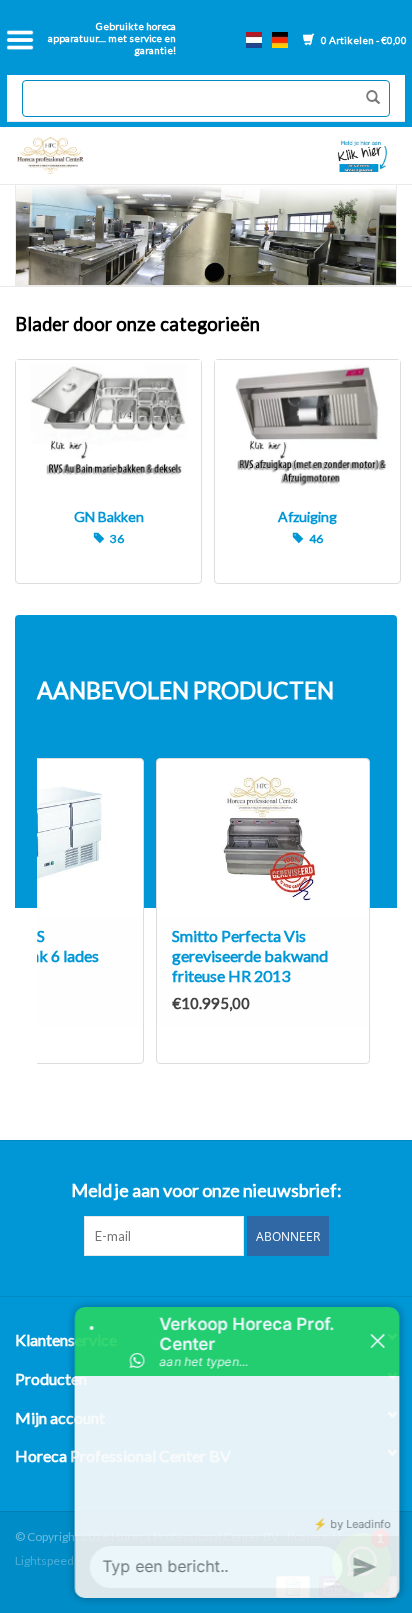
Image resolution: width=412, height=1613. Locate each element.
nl (254, 40)
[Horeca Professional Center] (106, 155)
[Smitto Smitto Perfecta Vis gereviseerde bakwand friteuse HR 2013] (263, 837)
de (280, 40)
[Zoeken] (368, 98)
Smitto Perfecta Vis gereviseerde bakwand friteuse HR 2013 (250, 955)
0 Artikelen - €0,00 (363, 40)
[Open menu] (20, 40)
